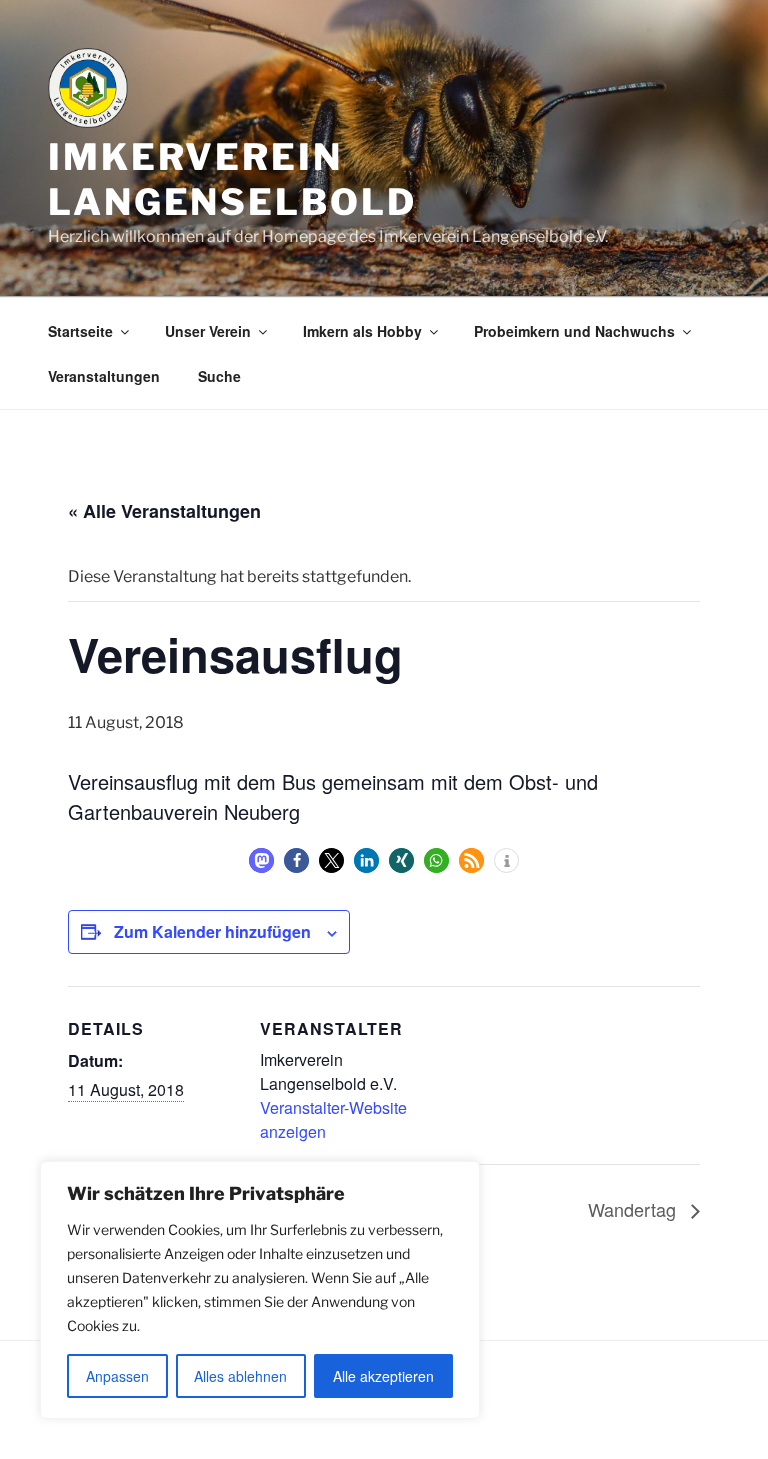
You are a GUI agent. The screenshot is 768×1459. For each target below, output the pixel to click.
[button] (261, 860)
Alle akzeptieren (383, 1376)
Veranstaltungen (104, 376)
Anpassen (117, 1376)
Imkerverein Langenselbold (232, 179)
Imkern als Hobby (362, 331)
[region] (260, 1290)
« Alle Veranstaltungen (164, 511)
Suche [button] (219, 376)
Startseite (80, 331)
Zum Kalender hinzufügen (212, 931)
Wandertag (634, 1209)
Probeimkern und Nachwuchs (574, 331)
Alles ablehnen (240, 1376)
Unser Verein (208, 331)
